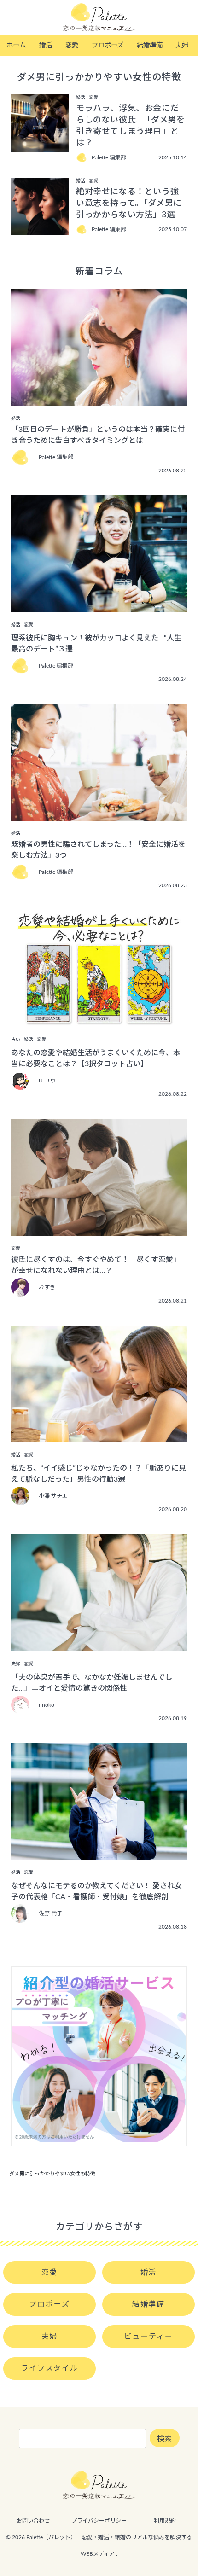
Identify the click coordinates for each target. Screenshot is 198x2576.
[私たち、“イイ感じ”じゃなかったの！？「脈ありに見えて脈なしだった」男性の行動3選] (99, 1436)
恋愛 (72, 45)
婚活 (46, 45)
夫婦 (182, 45)
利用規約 (165, 2521)
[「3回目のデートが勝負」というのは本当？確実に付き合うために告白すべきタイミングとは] (99, 400)
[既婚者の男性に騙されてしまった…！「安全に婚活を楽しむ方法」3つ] (99, 814)
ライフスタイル (49, 2368)
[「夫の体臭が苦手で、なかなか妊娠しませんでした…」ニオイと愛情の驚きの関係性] (99, 1645)
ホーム (16, 45)
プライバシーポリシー (99, 2521)
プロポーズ (108, 45)
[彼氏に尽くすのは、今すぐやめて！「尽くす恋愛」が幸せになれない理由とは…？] (99, 1230)
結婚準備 (150, 45)
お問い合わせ (33, 2521)
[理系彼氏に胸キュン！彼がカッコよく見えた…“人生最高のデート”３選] (99, 606)
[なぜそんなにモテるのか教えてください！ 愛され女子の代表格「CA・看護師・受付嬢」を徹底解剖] (99, 1854)
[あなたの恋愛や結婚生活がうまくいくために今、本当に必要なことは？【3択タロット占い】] (99, 1021)
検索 (164, 2439)
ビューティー (148, 2337)
